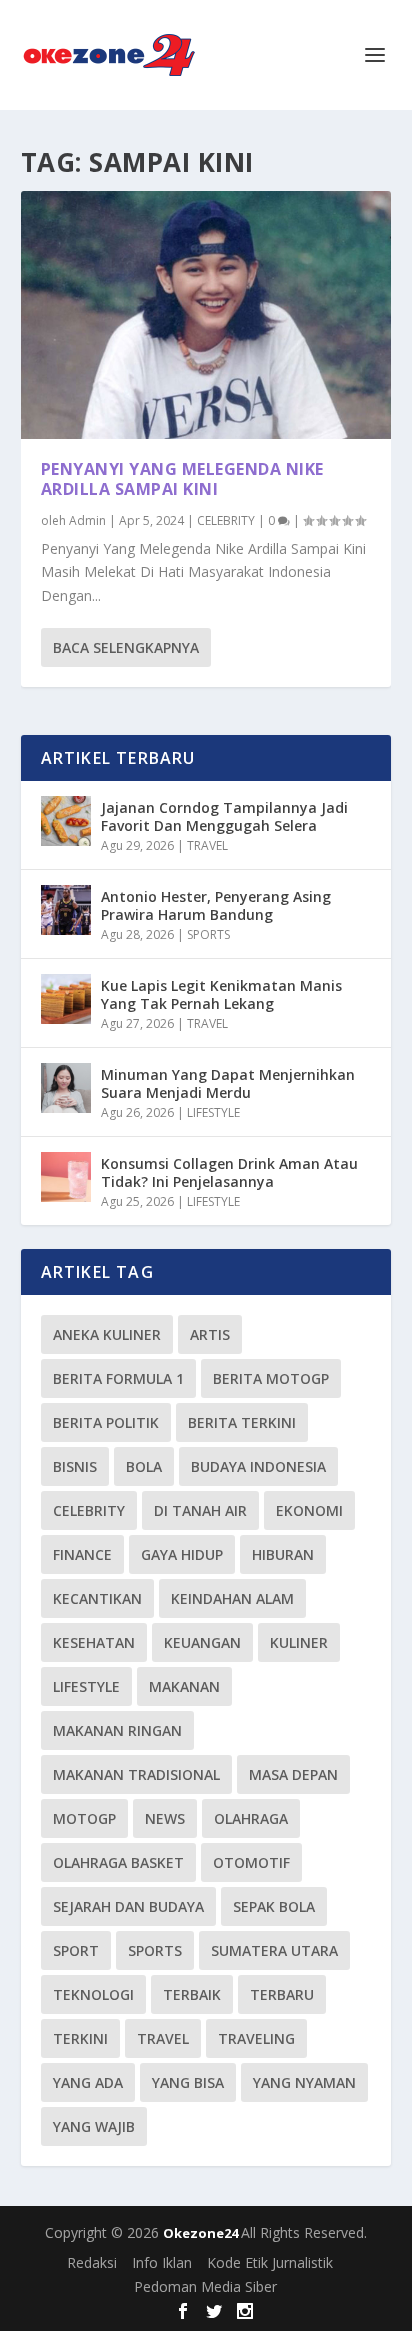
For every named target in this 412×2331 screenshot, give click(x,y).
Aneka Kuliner (107, 1334)
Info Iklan (162, 2262)
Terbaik (192, 1994)
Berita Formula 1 (118, 1378)
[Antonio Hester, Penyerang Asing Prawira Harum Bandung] (66, 910)
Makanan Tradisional (136, 1774)
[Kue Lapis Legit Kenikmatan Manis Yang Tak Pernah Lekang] (66, 999)
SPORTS (208, 934)
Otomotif (251, 1862)
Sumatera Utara (274, 1950)
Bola (144, 1466)
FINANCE (82, 1554)
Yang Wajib (94, 2126)
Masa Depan (293, 1774)
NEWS (165, 1818)
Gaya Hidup (182, 1554)
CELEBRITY (226, 520)
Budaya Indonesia (258, 1466)
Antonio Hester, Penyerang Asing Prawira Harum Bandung (216, 905)
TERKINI (80, 2038)
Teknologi (93, 1994)
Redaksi (92, 2262)
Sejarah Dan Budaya (128, 1906)
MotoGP (84, 1818)
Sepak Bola (274, 1906)
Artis (210, 1334)
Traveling (256, 2038)
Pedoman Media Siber (205, 2286)
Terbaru (282, 1994)
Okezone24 (202, 2233)
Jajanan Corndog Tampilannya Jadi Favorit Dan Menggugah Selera (224, 816)
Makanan (184, 1686)
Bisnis (75, 1466)
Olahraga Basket (118, 1862)
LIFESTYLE (213, 1112)
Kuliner (299, 1642)
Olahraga (251, 1818)
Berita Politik (106, 1422)
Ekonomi (309, 1510)
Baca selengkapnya (126, 647)
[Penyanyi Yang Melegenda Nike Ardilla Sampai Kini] (206, 315)
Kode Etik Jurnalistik (270, 2262)
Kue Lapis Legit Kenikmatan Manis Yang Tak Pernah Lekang (221, 994)
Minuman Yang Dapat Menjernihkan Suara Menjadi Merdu (228, 1083)
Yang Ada (88, 2082)
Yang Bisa (188, 2082)
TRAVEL (207, 845)
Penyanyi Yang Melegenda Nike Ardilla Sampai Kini (182, 479)
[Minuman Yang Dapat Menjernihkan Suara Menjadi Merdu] (66, 1088)
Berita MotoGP (271, 1378)
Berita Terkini (242, 1422)
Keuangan (202, 1642)
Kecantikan (97, 1598)
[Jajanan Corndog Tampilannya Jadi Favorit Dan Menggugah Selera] (66, 821)
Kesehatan (94, 1642)
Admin (87, 520)
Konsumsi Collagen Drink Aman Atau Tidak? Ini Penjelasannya (229, 1172)
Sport (76, 1950)
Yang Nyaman (304, 2082)
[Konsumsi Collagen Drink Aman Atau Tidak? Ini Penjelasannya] (66, 1177)
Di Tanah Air (200, 1510)
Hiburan (283, 1554)
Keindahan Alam (232, 1598)
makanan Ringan (117, 1730)
